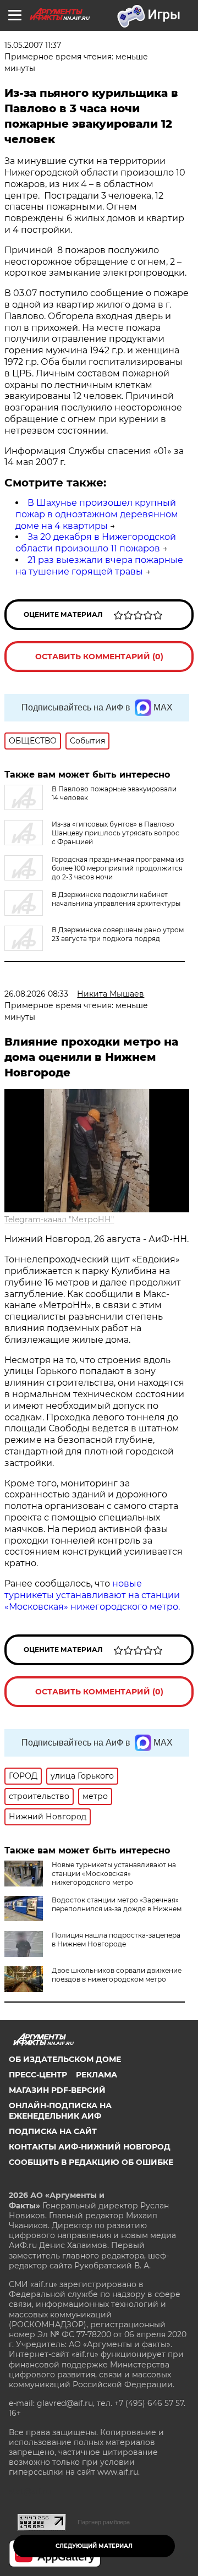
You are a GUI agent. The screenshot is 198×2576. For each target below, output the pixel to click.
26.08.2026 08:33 (36, 994)
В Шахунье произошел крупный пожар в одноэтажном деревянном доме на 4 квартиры (97, 514)
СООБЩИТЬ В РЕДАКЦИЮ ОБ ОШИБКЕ (91, 2162)
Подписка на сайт (53, 2131)
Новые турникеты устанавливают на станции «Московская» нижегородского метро (114, 1874)
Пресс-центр (38, 2075)
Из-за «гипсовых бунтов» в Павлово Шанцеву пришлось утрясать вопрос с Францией (116, 833)
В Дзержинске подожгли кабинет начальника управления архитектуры (116, 899)
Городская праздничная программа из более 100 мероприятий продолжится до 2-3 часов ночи (118, 868)
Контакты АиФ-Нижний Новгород (90, 2147)
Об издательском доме (65, 2059)
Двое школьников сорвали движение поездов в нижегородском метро (117, 1975)
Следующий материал (94, 2546)
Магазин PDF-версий (57, 2090)
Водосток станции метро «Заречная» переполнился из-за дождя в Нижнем (117, 1904)
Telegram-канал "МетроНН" (59, 1219)
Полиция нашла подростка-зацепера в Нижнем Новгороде (116, 1940)
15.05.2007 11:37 (33, 45)
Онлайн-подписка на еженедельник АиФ (60, 2110)
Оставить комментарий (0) (99, 657)
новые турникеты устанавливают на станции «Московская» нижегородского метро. (92, 1595)
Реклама (97, 2075)
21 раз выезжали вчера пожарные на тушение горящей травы (99, 566)
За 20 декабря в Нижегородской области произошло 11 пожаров (96, 543)
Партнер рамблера (104, 2522)
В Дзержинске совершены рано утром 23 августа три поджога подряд (118, 934)
